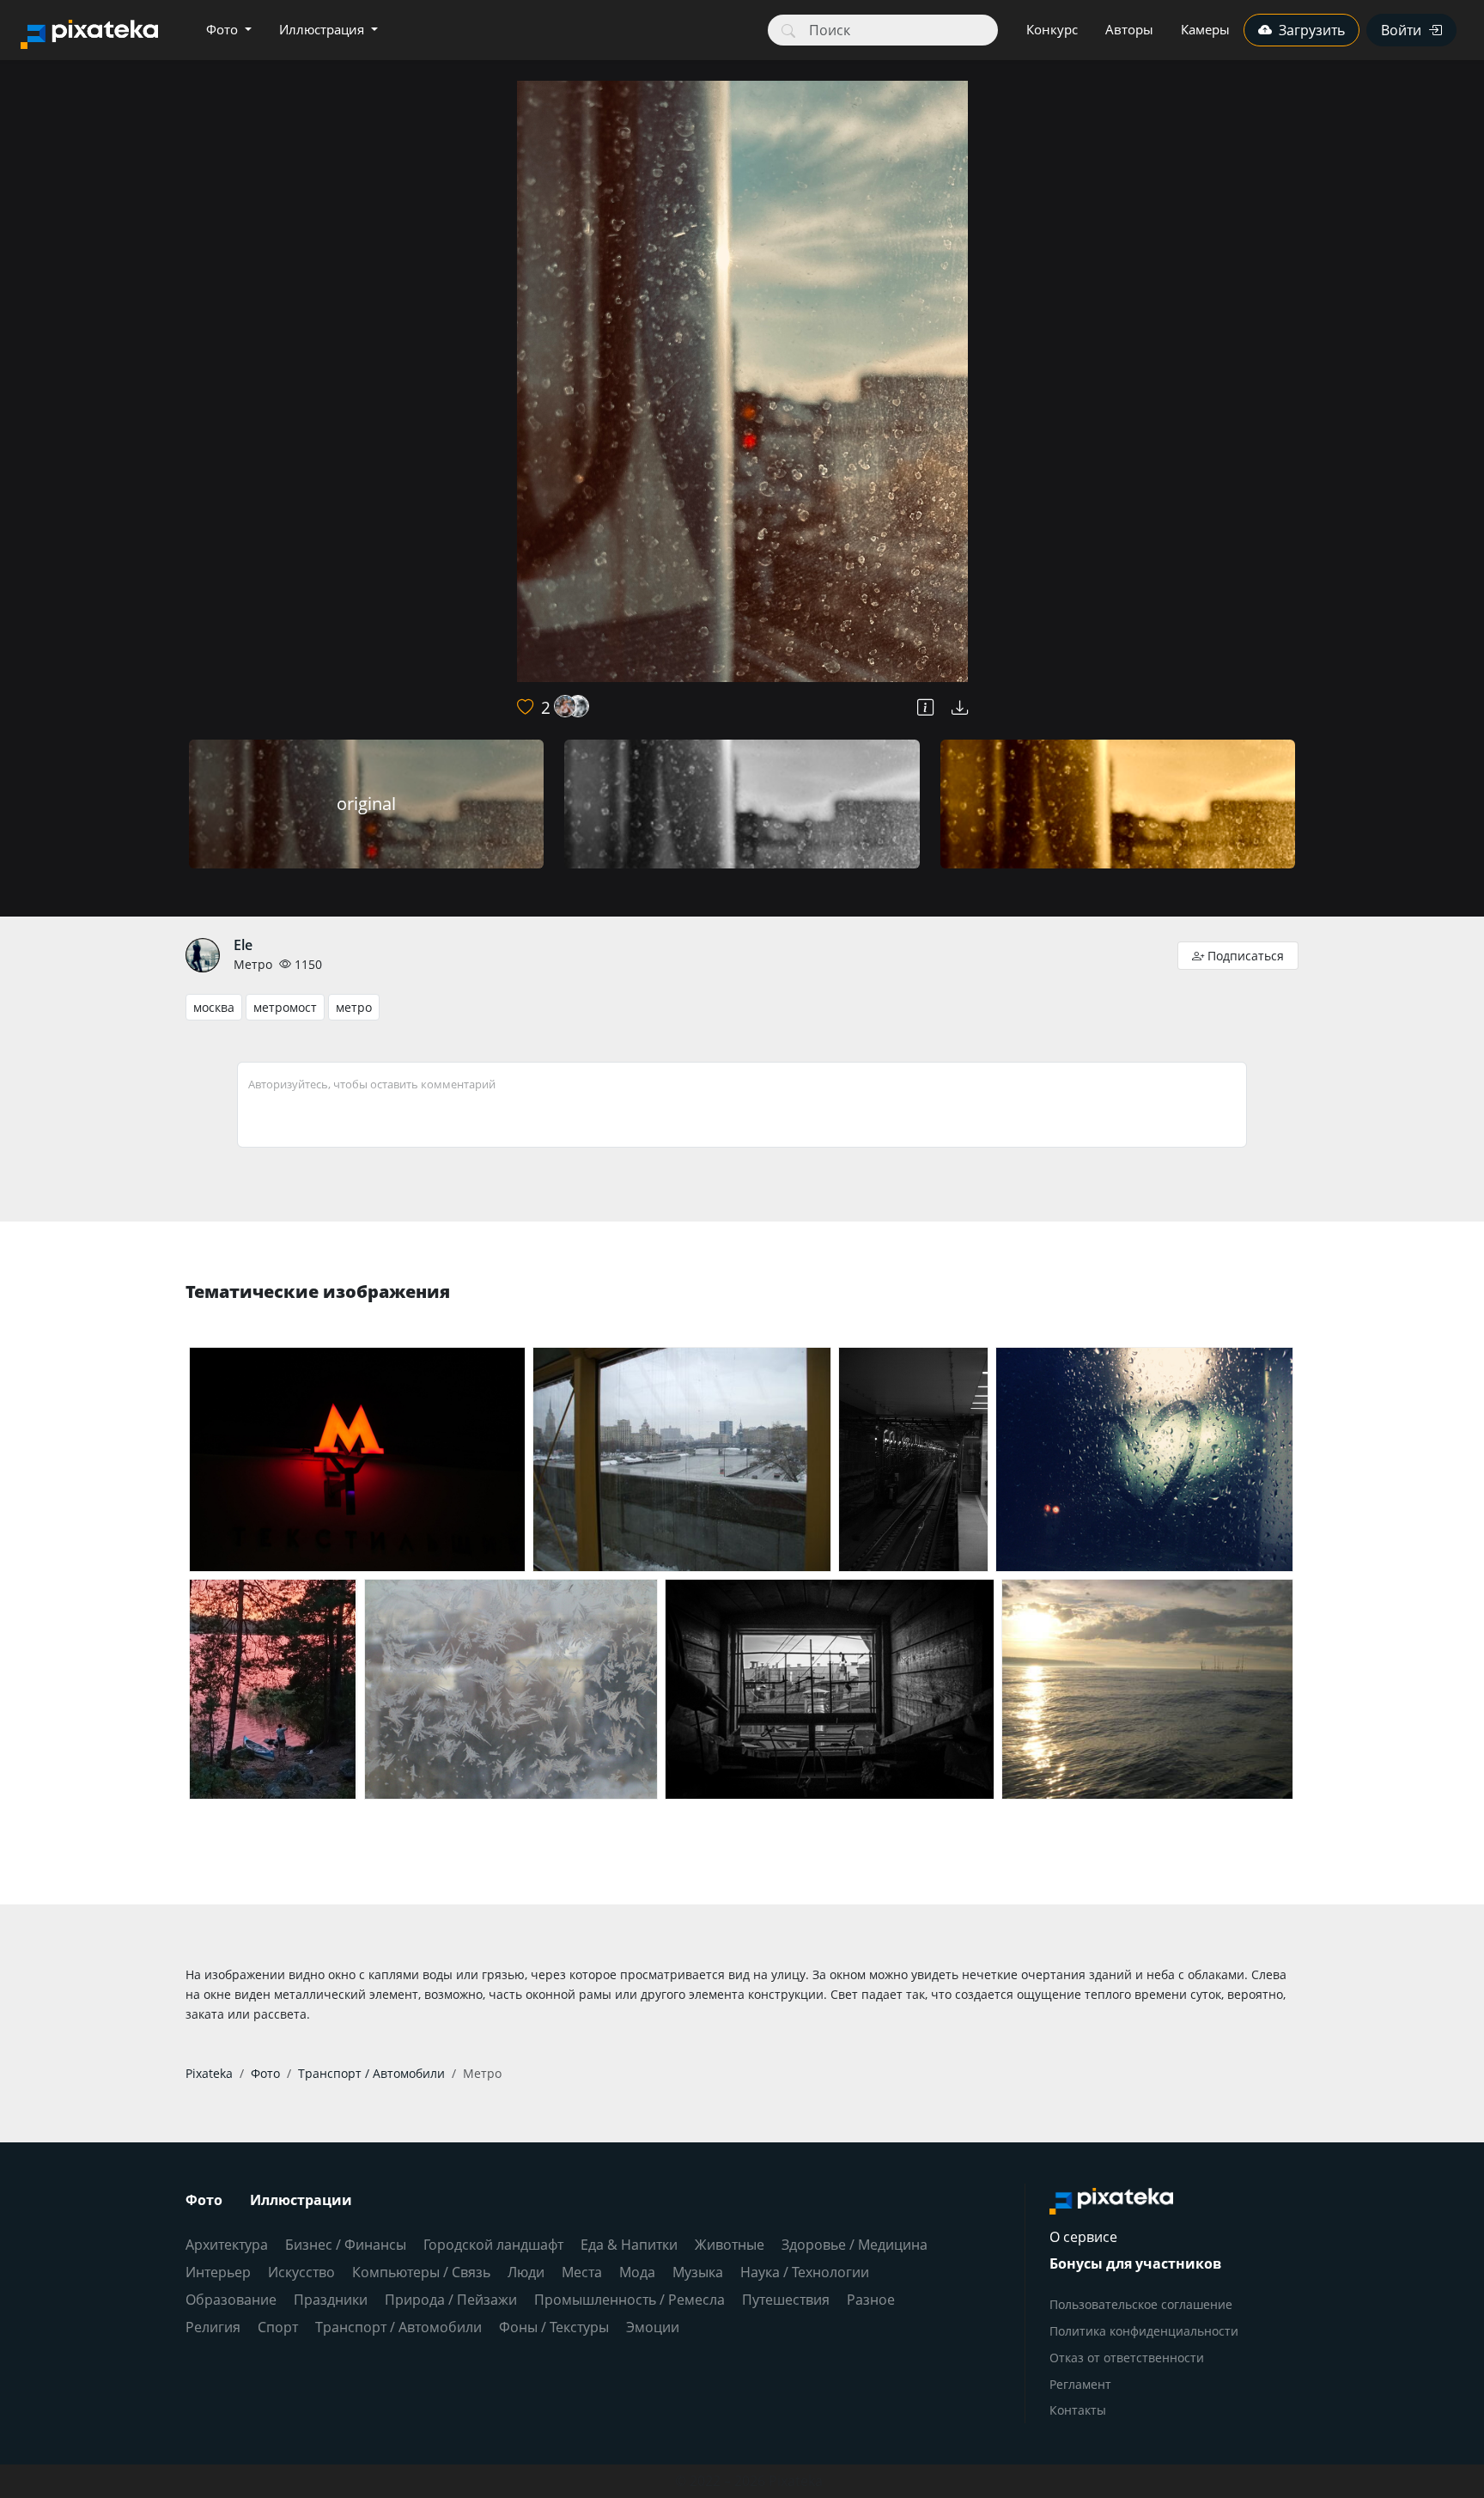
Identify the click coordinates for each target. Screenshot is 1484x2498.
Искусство (301, 2272)
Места (582, 2272)
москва (214, 1007)
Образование (231, 2300)
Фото (224, 29)
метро (354, 1007)
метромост (285, 1007)
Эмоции (653, 2327)
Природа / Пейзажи (451, 2300)
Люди (526, 2272)
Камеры (1205, 29)
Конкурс (1052, 29)
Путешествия (786, 2300)
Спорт (278, 2327)
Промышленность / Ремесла (629, 2300)
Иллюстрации (301, 2200)
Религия (213, 2327)
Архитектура (227, 2245)
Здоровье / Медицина (855, 2245)
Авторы (1129, 29)
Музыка (698, 2272)
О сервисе (1083, 2237)
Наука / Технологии (805, 2272)
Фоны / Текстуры (554, 2327)
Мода (637, 2272)
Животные (730, 2245)
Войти (1401, 30)
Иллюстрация (323, 29)
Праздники (331, 2300)
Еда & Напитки (629, 2245)
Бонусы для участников (1135, 2263)
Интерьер (218, 2272)
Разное (871, 2300)
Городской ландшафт (493, 2245)
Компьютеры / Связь (421, 2272)
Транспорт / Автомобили (398, 2327)
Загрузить (1312, 30)
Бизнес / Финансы (346, 2245)
